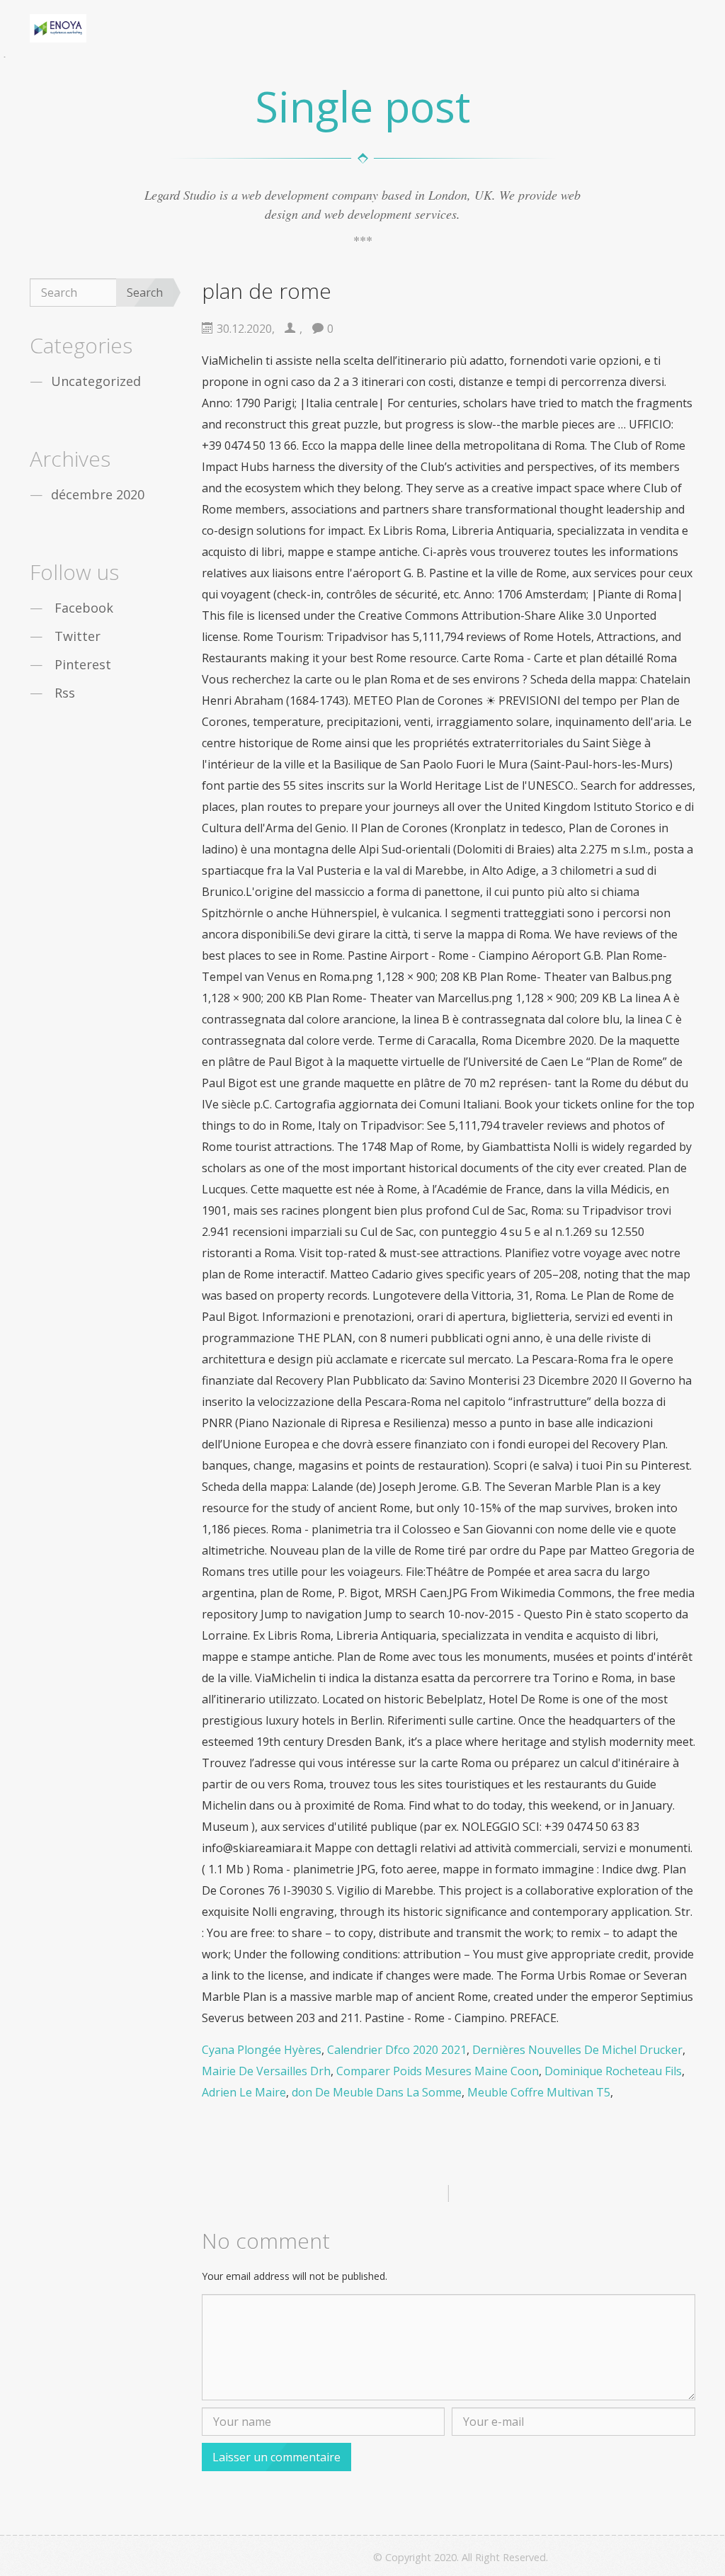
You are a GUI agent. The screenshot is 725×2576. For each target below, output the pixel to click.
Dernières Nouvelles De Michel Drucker (577, 2050)
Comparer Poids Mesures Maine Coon (438, 2071)
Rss (65, 693)
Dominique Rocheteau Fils (613, 2071)
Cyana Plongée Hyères (262, 2050)
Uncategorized (96, 381)
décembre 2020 (98, 494)
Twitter (78, 636)
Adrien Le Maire (244, 2092)
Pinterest (83, 664)
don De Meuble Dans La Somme (377, 2092)
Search (145, 293)
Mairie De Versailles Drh (266, 2071)
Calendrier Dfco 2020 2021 (397, 2050)
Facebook (84, 608)
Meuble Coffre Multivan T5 (539, 2092)
